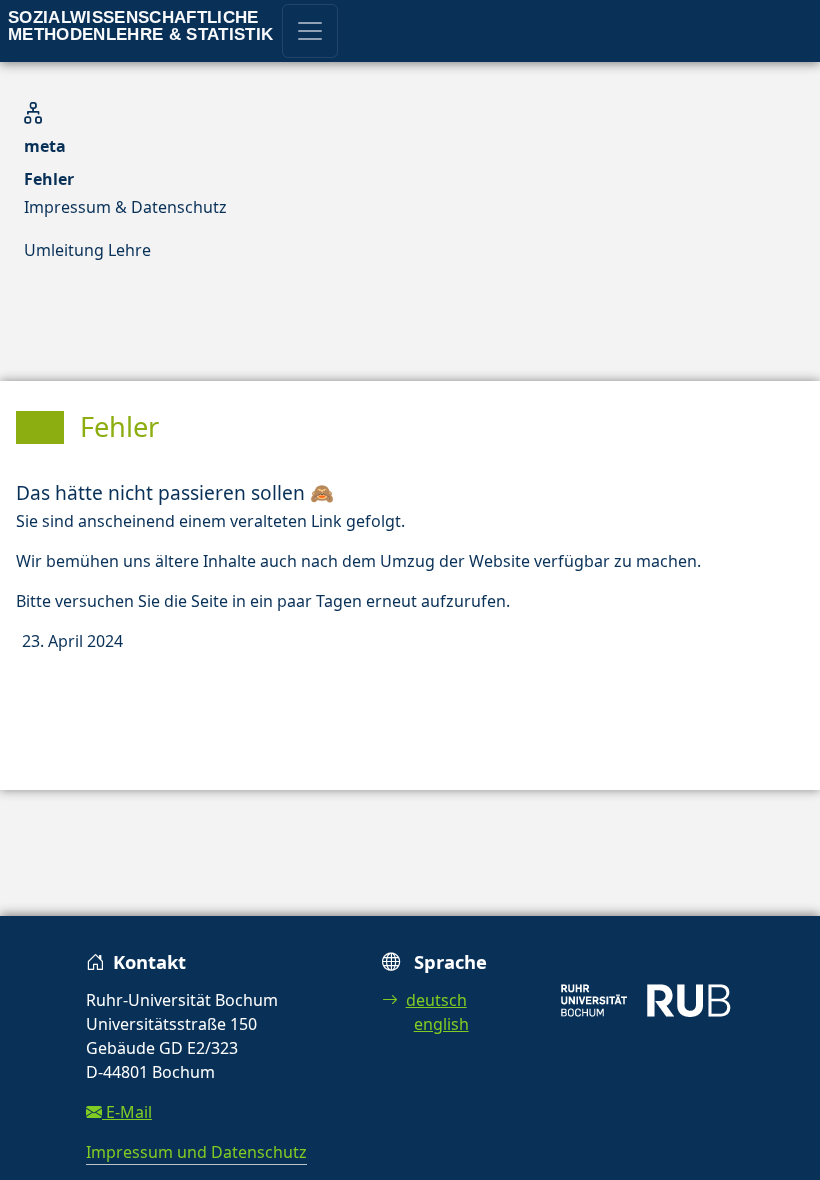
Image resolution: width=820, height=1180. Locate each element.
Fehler (49, 179)
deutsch (436, 1000)
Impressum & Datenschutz (125, 207)
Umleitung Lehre (87, 250)
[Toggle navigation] (310, 31)
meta (45, 146)
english (441, 1024)
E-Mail (127, 1112)
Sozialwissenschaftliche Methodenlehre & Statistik (141, 26)
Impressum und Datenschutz (196, 1152)
